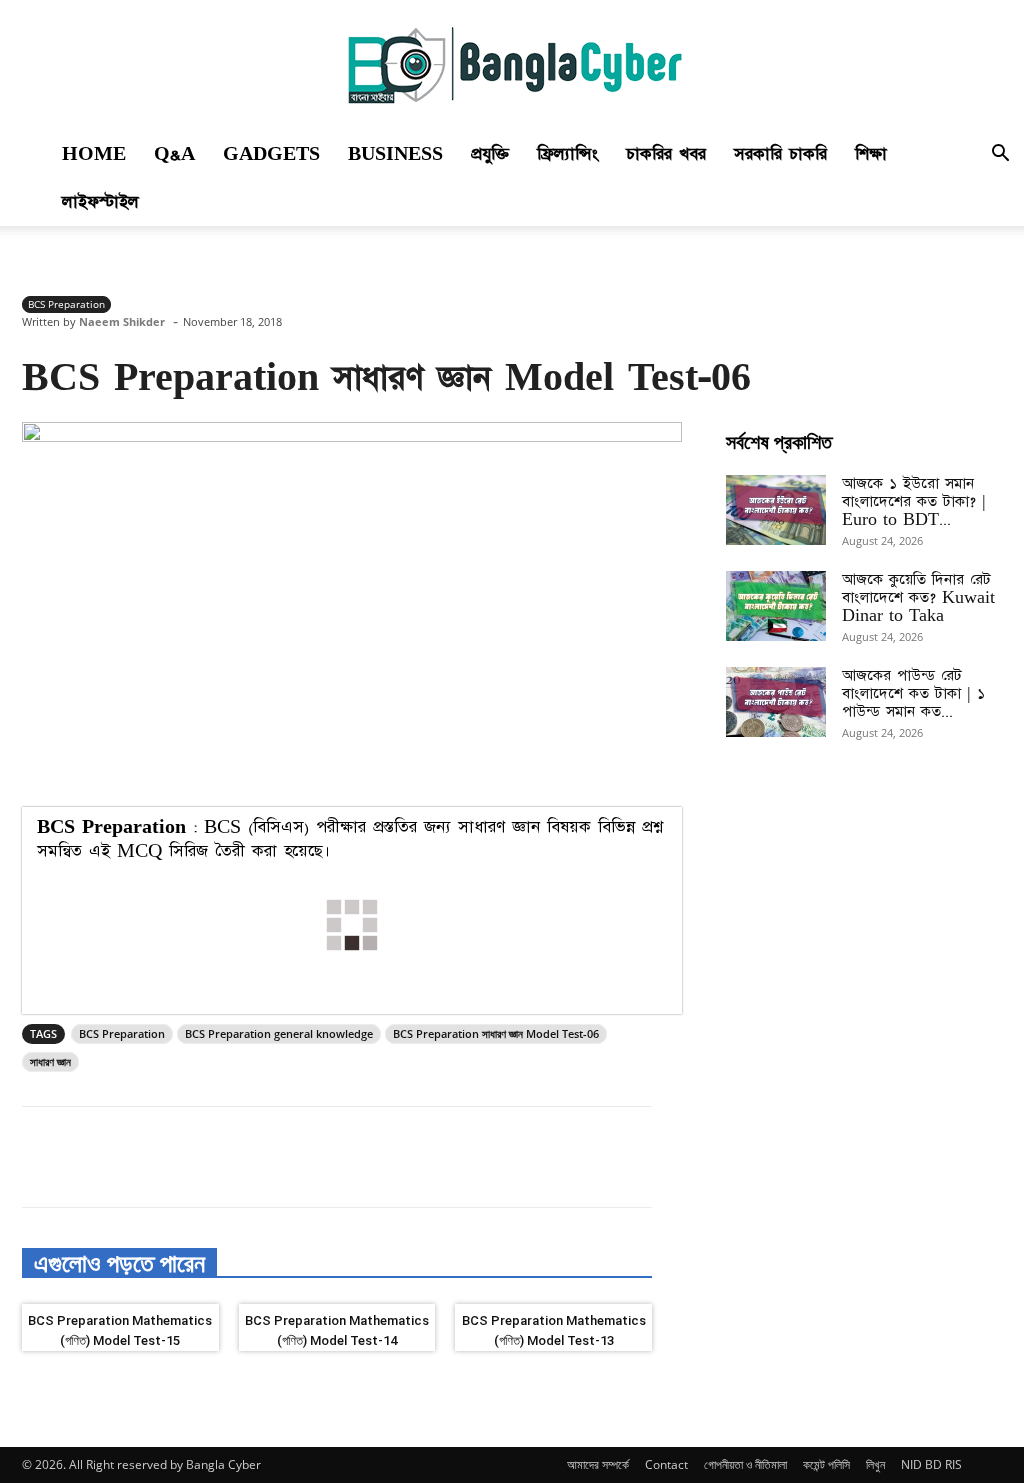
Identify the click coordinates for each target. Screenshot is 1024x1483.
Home (94, 154)
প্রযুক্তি (490, 154)
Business (395, 154)
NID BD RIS (931, 1464)
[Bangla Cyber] (512, 66)
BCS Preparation (66, 304)
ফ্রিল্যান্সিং (567, 154)
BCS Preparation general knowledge (279, 1033)
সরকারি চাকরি (780, 154)
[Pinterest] (252, 1157)
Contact (666, 1464)
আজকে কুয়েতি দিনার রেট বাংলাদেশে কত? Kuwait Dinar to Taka (918, 597)
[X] (206, 1157)
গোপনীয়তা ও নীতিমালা (745, 1464)
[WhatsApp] (298, 1157)
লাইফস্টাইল (100, 202)
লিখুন (875, 1464)
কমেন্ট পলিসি (826, 1464)
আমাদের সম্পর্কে (598, 1464)
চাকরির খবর (666, 154)
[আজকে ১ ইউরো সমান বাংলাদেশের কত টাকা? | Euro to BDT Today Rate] (776, 510)
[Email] (344, 1157)
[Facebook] (160, 1157)
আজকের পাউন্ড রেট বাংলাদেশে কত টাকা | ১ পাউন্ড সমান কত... (913, 693)
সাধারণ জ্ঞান (50, 1061)
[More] (391, 1157)
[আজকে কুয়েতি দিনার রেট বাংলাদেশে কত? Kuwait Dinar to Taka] (776, 606)
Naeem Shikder (122, 321)
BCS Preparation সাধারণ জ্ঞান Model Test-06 (496, 1033)
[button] (1000, 155)
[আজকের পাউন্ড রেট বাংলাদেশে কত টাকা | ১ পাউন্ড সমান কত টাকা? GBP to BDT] (776, 702)
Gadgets (271, 154)
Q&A (174, 154)
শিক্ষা (871, 154)
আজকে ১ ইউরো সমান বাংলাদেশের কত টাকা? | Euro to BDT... (914, 501)
